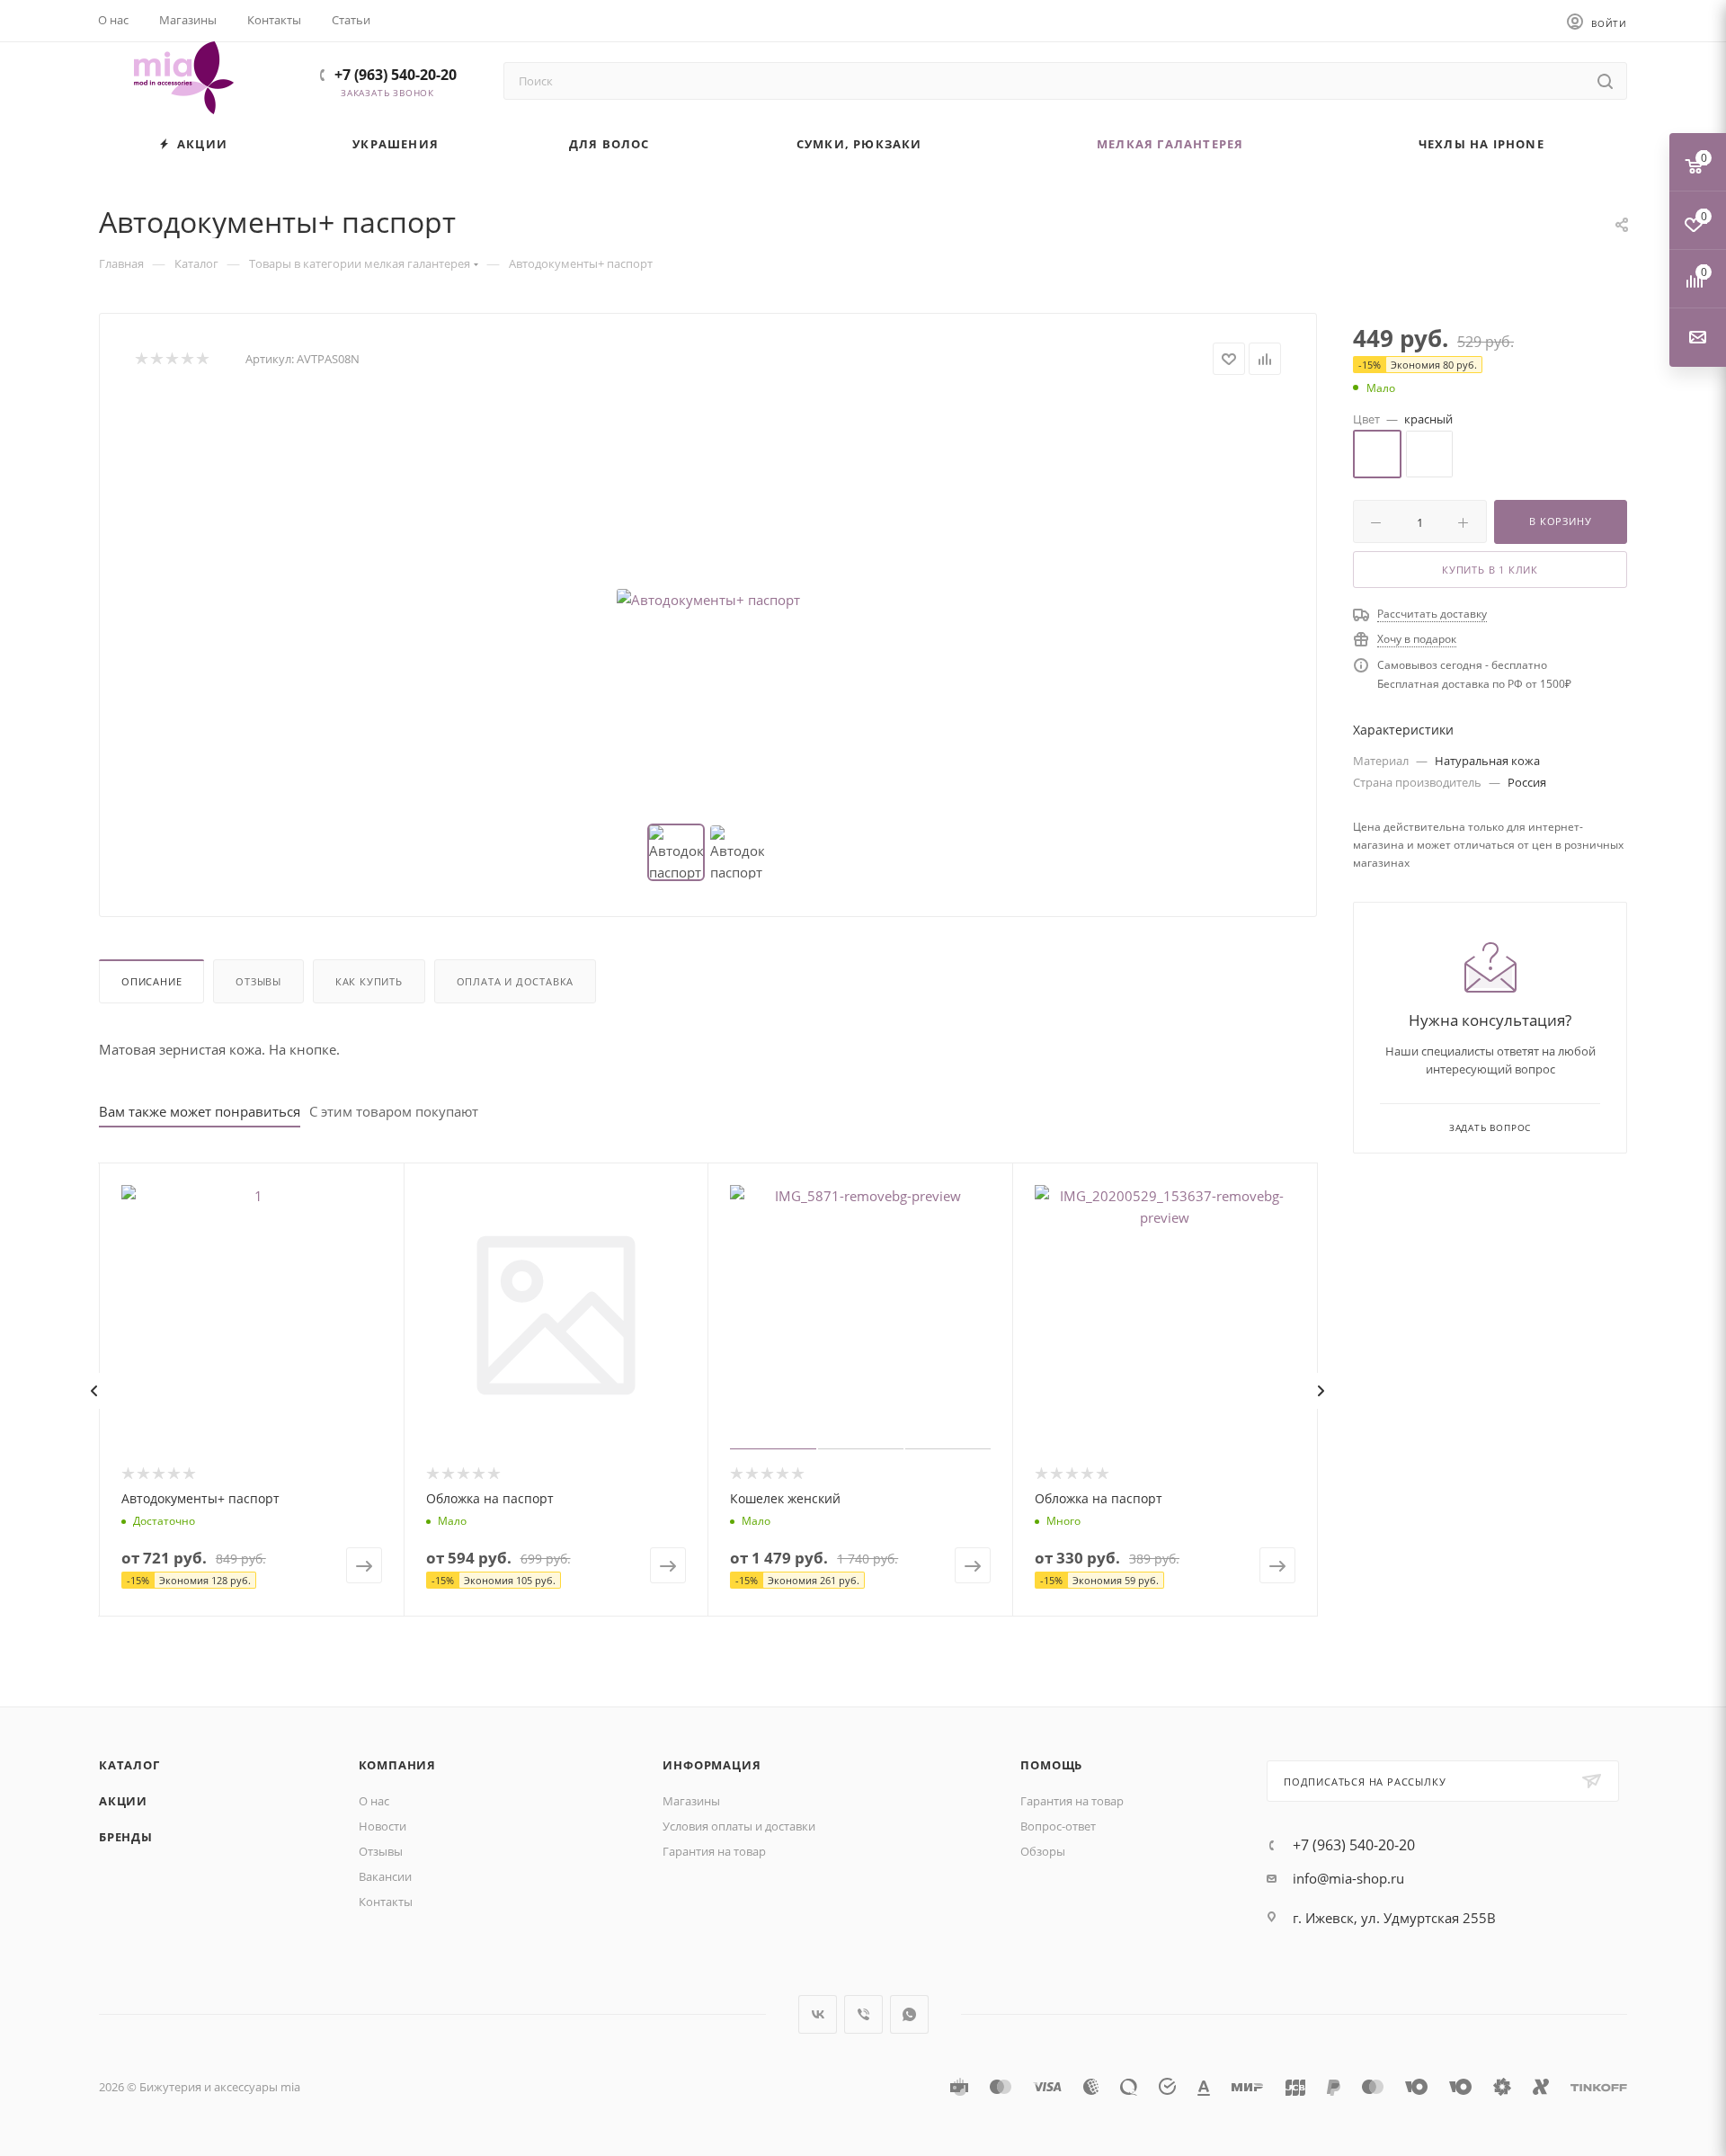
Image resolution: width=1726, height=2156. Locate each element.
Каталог (129, 1765)
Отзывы (258, 981)
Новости (383, 1826)
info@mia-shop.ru (1348, 1878)
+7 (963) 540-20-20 (396, 75)
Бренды (126, 1837)
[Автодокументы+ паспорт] (708, 600)
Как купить (369, 981)
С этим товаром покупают (394, 1111)
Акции (123, 1801)
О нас (374, 1801)
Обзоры (1043, 1851)
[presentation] (93, 1391)
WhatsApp (909, 2014)
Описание (151, 981)
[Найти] (1605, 81)
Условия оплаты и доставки (739, 1826)
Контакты (386, 1902)
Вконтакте (818, 2014)
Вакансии (385, 1876)
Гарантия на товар (714, 1851)
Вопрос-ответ (1058, 1826)
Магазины (691, 1801)
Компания (397, 1765)
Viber (863, 2014)
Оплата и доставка (516, 981)
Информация (712, 1765)
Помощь (1051, 1765)
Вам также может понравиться (200, 1111)
